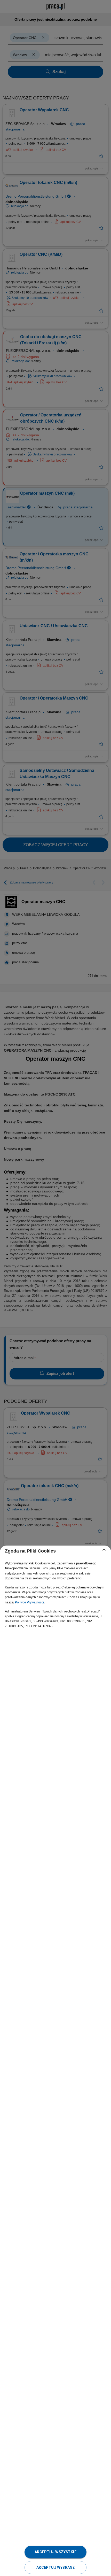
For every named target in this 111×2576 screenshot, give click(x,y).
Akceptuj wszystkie (55, 2552)
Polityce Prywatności (29, 1602)
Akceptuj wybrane (55, 2567)
